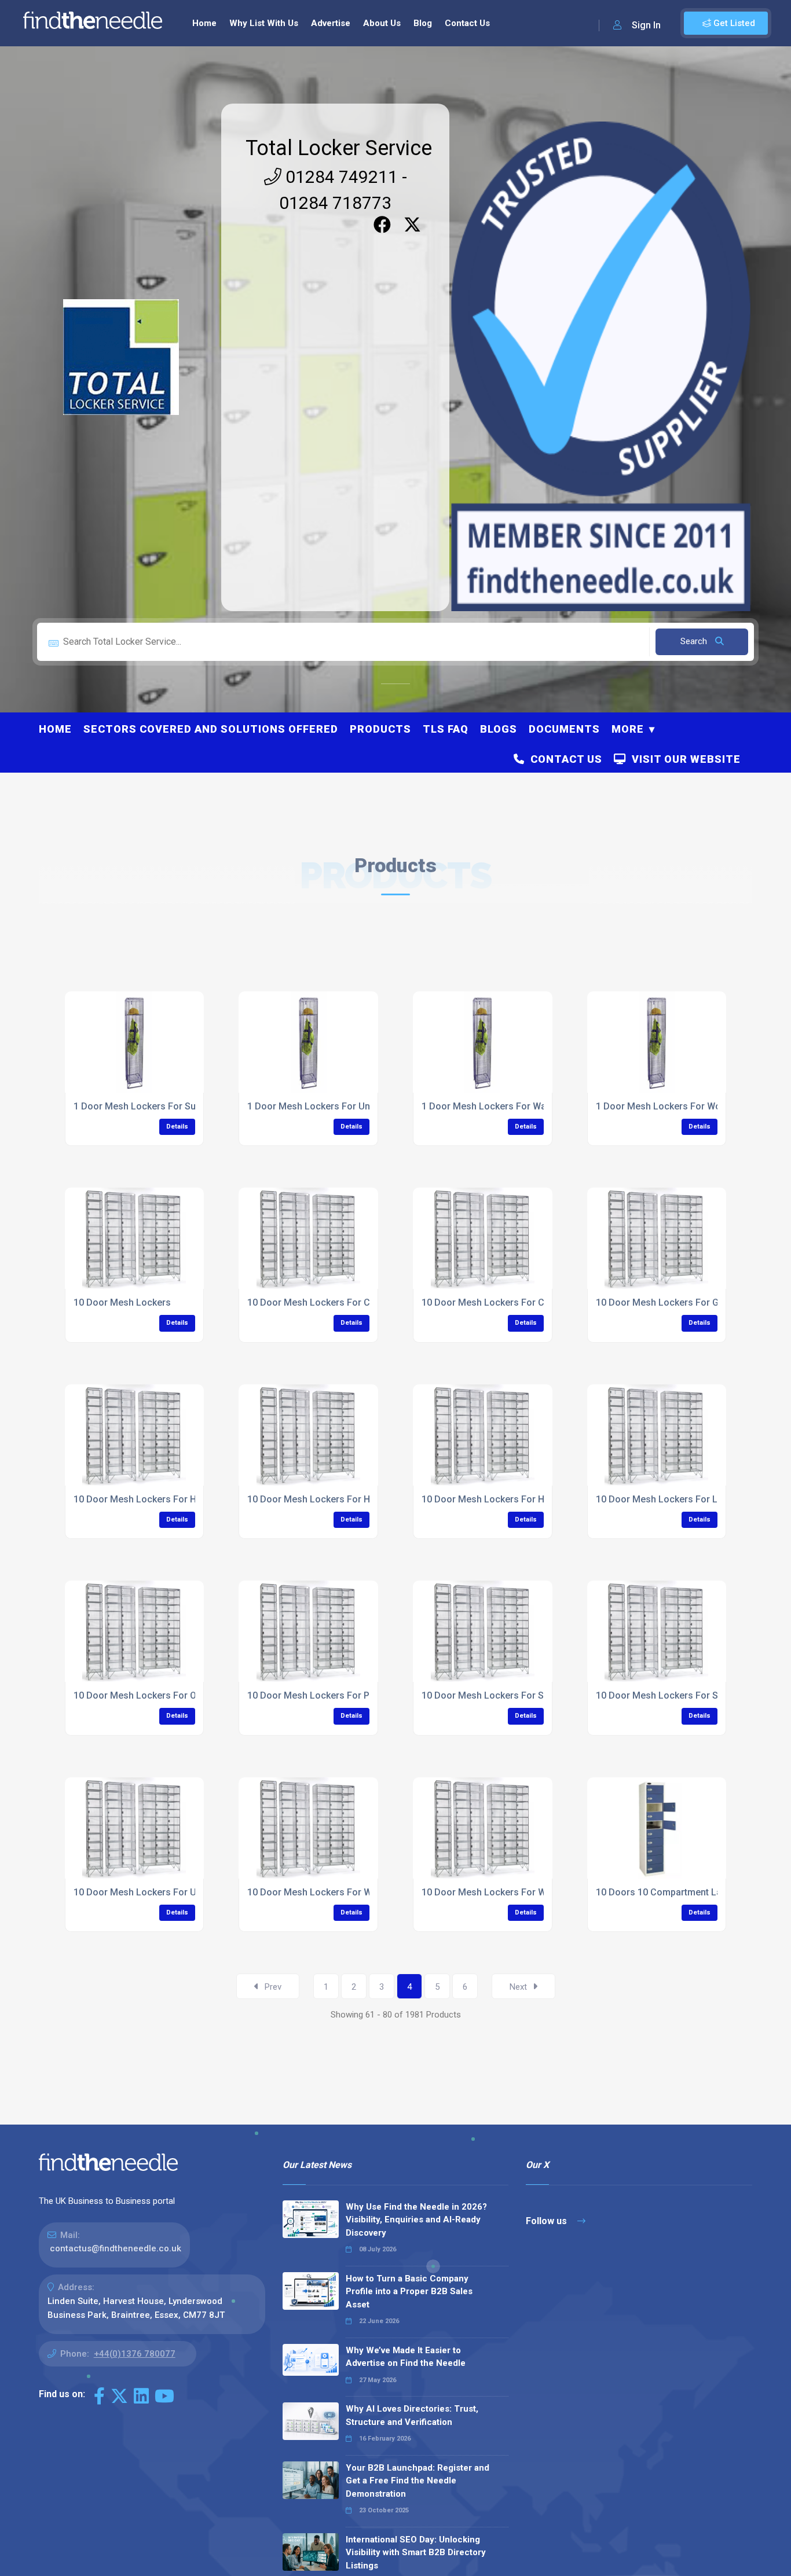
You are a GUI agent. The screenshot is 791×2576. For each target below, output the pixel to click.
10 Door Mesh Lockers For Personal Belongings (350, 1695)
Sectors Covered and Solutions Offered (211, 729)
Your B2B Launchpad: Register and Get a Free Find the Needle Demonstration (418, 2481)
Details (177, 1127)
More (628, 729)
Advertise (331, 23)
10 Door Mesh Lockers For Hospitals (152, 1499)
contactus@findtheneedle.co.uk (116, 2248)
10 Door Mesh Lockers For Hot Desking (332, 1499)
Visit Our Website (683, 759)
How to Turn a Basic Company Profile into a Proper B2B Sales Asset (409, 2292)
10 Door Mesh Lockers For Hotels (494, 1499)
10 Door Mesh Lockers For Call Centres (332, 1302)
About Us (382, 23)
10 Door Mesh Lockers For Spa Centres (506, 1695)
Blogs (499, 729)
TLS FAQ (446, 729)
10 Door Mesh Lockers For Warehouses (332, 1892)
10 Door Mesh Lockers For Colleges (499, 1302)
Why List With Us (264, 23)
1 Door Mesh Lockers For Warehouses (504, 1106)
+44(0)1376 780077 (135, 2354)
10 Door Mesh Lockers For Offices (147, 1695)
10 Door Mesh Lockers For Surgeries (675, 1695)
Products (380, 729)
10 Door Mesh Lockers (122, 1302)
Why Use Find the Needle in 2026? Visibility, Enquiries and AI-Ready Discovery (416, 2220)
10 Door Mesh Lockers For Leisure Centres (688, 1499)
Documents (564, 729)
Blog (423, 23)
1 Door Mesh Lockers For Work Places (678, 1106)
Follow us (548, 2221)
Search (695, 641)
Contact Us (467, 23)
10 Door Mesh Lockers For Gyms (666, 1302)
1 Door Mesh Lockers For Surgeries (150, 1106)
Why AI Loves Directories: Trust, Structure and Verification (412, 2415)
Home (204, 23)
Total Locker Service (339, 148)
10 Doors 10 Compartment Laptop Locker (684, 1892)
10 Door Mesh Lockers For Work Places (506, 1892)
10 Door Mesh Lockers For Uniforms (152, 1892)
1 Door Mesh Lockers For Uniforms (323, 1106)
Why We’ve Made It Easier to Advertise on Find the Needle (406, 2357)
